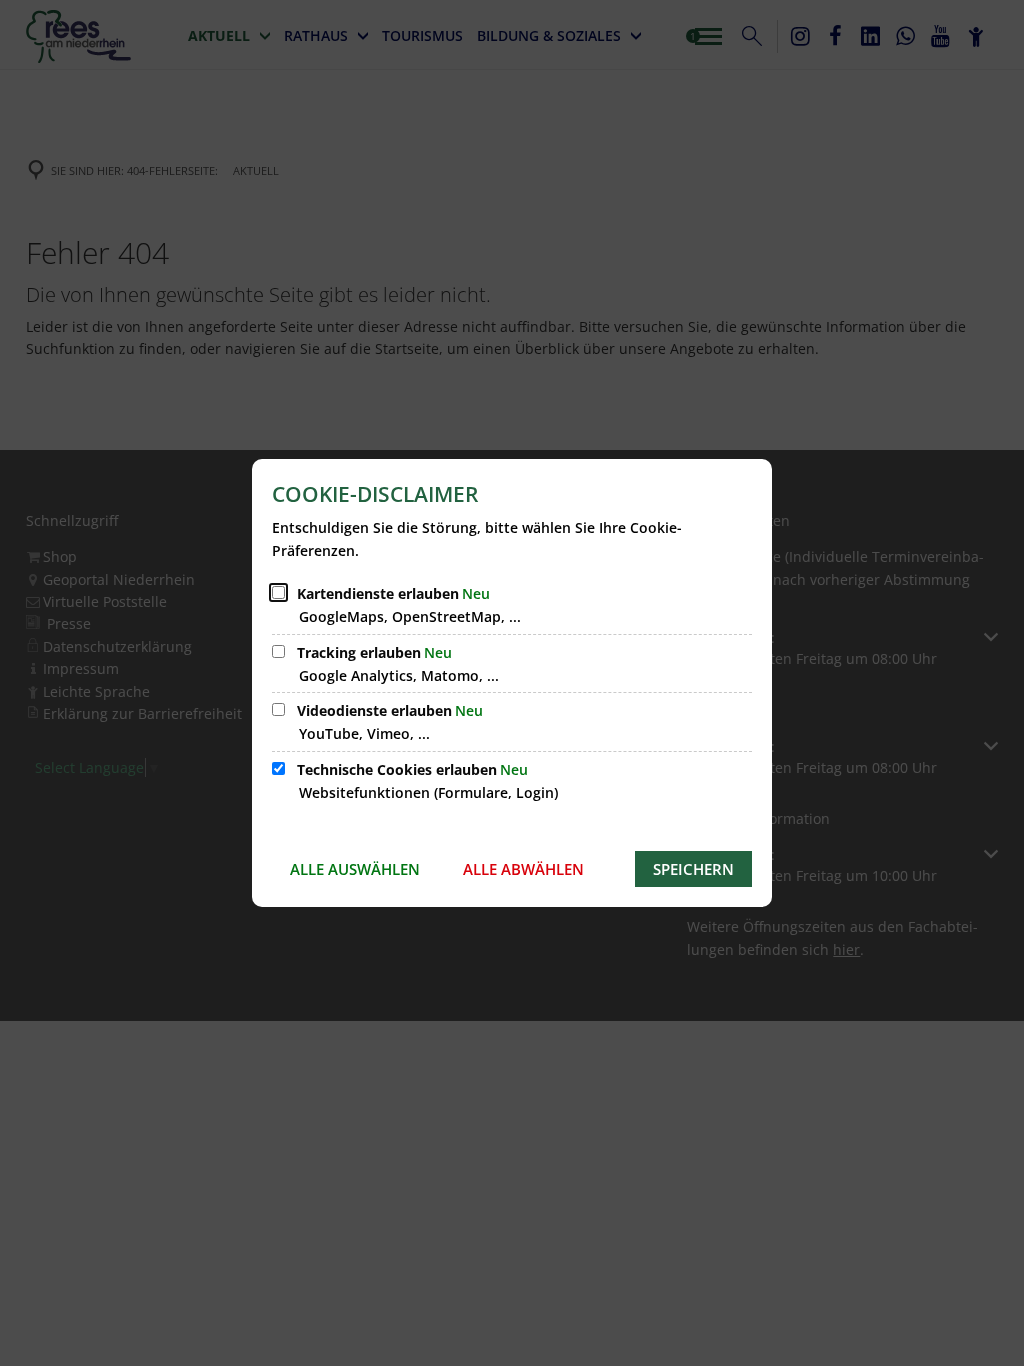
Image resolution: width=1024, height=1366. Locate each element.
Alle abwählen (523, 869)
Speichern (693, 869)
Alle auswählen (355, 869)
